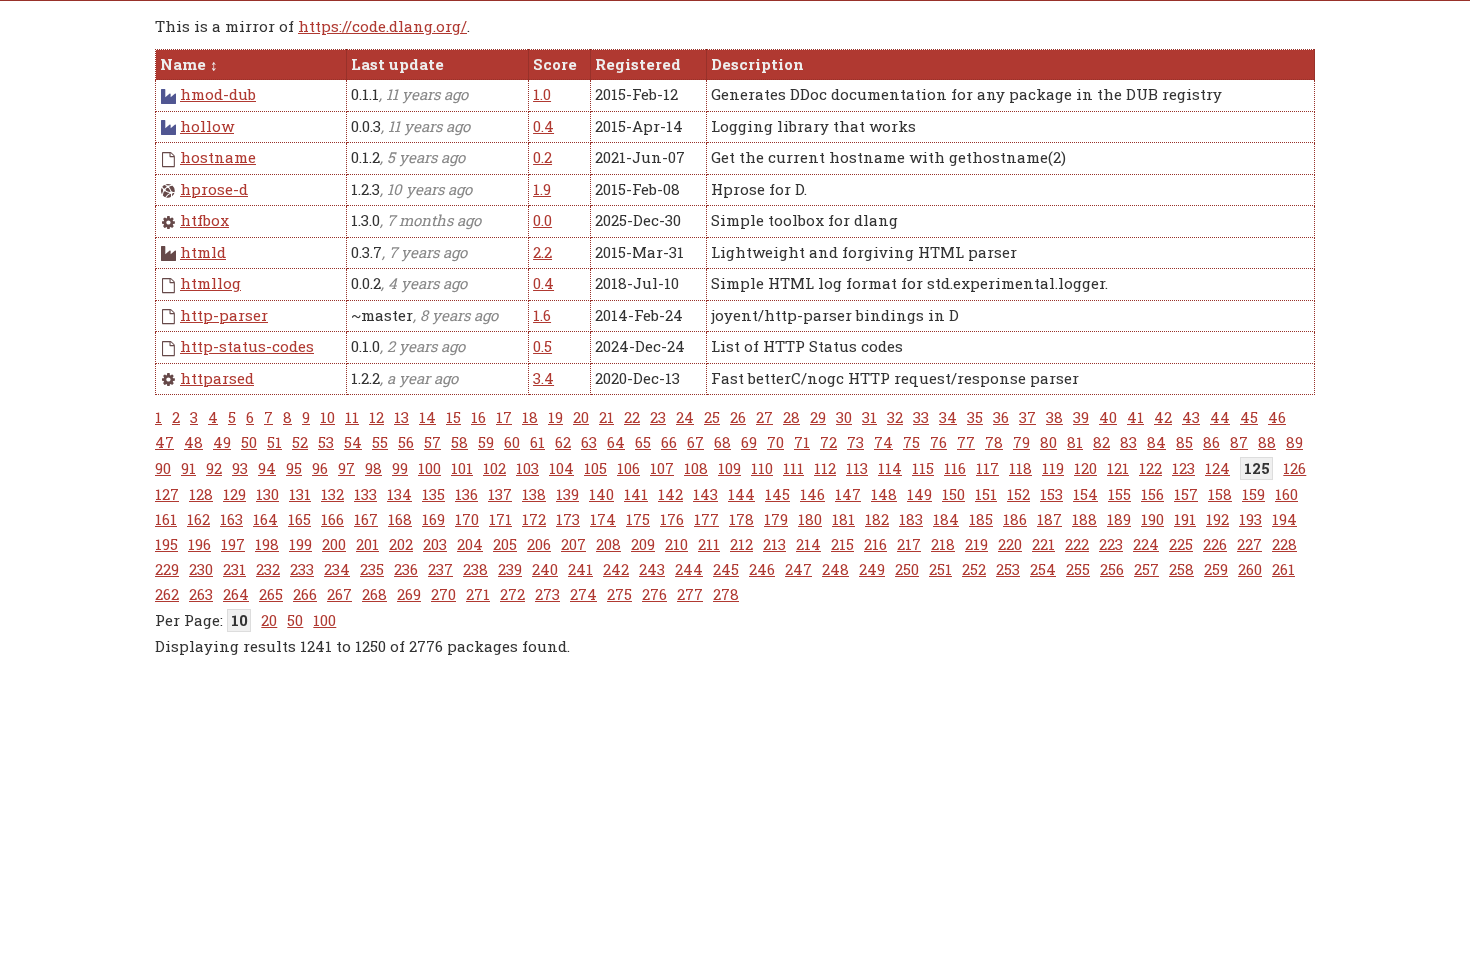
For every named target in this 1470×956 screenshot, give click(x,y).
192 (1217, 519)
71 (802, 442)
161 (166, 519)
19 (555, 417)
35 (975, 417)
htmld (203, 252)
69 (749, 442)
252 (974, 569)
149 (919, 494)
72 (828, 442)
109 (729, 468)
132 (332, 494)
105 (595, 468)
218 (943, 544)
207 (573, 544)
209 (643, 544)
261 (1283, 569)
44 (1220, 417)
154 (1085, 494)
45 (1249, 417)
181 (843, 519)
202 (401, 544)
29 (818, 417)
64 (616, 442)
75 (911, 442)
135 (433, 494)
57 (432, 442)
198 (267, 544)
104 (561, 468)
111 (793, 468)
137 (500, 494)
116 (955, 468)
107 (662, 468)
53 (326, 442)
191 (1185, 519)
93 (240, 468)
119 (1053, 468)
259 (1216, 569)
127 (167, 494)
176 (672, 519)
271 (478, 594)
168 (400, 519)
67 (695, 442)
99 (400, 468)
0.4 (543, 126)
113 (857, 468)
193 (1250, 519)
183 (911, 519)
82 (1101, 442)
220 (1010, 544)
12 (376, 417)
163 (231, 519)
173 (568, 519)
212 (741, 544)
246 (762, 569)
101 (462, 468)
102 (494, 468)
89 (1294, 442)
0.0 (542, 220)
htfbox (204, 220)
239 (510, 569)
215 (842, 544)
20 (581, 417)
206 (539, 544)
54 (353, 442)
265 (271, 594)
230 (201, 569)
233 (302, 569)
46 (1277, 417)
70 (775, 442)
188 (1084, 519)
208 (608, 544)
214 (808, 544)
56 (406, 442)
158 (1220, 494)
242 (616, 569)
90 (163, 468)
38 (1054, 417)
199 (300, 544)
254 (1043, 569)
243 (652, 569)
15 (453, 417)
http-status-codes (247, 346)
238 (475, 569)
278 (726, 594)
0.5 (542, 346)
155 (1119, 494)
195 (166, 544)
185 (981, 519)
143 (705, 494)
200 (334, 544)
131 (300, 494)
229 (167, 569)
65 (643, 442)
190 (1152, 519)
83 (1128, 442)
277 (690, 594)
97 (346, 468)
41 (1135, 417)
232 (268, 569)
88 (1267, 442)
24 (685, 417)
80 (1048, 442)
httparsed (217, 378)
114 (890, 468)
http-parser (224, 315)
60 (512, 442)
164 (265, 519)
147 (848, 494)
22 (632, 417)
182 (877, 519)
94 (267, 468)
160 (1286, 494)
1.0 (542, 94)
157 (1186, 494)
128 (201, 494)
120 (1085, 468)
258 (1181, 569)
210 (676, 544)
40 (1108, 417)
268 (374, 594)
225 (1181, 544)
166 (332, 519)
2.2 (542, 252)
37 (1027, 417)
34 (948, 417)
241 (580, 569)
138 (534, 494)
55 (380, 442)
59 (486, 442)
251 (940, 569)
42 (1163, 417)
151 (986, 494)
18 (530, 417)
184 (946, 519)
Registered (638, 64)
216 (875, 544)
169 (433, 519)
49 (222, 442)
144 (741, 494)
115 (923, 468)
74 (883, 442)
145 (777, 494)
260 (1250, 569)
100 (429, 468)
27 (764, 417)
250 (907, 569)
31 (869, 417)
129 (234, 494)
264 (236, 594)
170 (467, 519)
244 (689, 569)
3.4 (543, 378)
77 (966, 442)
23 (658, 417)
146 (812, 494)
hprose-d (214, 189)
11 (352, 417)
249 (872, 569)
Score (555, 64)
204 (470, 544)
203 (435, 544)
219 (976, 544)
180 (810, 519)
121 (1118, 468)
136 (466, 494)
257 (1146, 569)
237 (440, 569)
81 (1075, 442)
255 (1078, 569)
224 (1146, 544)
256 (1112, 569)
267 (339, 594)
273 (547, 594)
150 (953, 494)
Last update (397, 64)
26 (738, 417)
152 (1018, 494)
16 (478, 417)
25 (712, 417)
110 (762, 468)
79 (1021, 442)
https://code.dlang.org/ (382, 26)
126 (1294, 468)
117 (987, 468)
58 (459, 442)
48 (193, 442)
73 (855, 442)
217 (909, 544)
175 (638, 519)
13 (401, 417)
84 (1156, 442)
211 (709, 544)
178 (741, 519)
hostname (218, 157)
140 (601, 494)
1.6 (542, 315)
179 (776, 519)
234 (337, 569)
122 (1150, 468)
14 (427, 417)
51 (274, 442)
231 (234, 569)
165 (299, 519)
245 (726, 569)
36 (1001, 417)
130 (267, 494)
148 (884, 494)
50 (249, 442)
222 (1077, 544)
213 (774, 544)
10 (327, 417)
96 (320, 468)
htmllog (210, 283)
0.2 (542, 157)
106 (628, 468)
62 (563, 442)
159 (1253, 494)
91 (188, 468)
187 (1049, 519)
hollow (207, 126)
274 (583, 594)
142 (670, 494)
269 (409, 594)
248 (835, 569)
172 (534, 519)
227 (1249, 544)
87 (1239, 442)
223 (1111, 544)
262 (167, 594)
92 (214, 468)
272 (512, 594)
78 (994, 442)
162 (198, 519)
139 (567, 494)
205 (505, 544)
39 (1081, 417)
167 (366, 519)
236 (406, 569)
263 (201, 594)
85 (1184, 442)
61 (537, 442)
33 (921, 417)
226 (1215, 544)
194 (1284, 519)
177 (706, 519)
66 (669, 442)
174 (603, 519)
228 (1284, 544)
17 (504, 417)
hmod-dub (218, 94)
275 (619, 594)
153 (1051, 494)
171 (500, 519)
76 (938, 442)
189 (1119, 519)
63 (589, 442)
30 (844, 417)
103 (527, 468)
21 (606, 417)
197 (233, 544)
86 (1211, 442)
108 (696, 468)
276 (654, 594)
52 (300, 442)
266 (305, 594)
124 (1217, 468)
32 (895, 417)
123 (1183, 468)
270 (443, 594)
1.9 (542, 189)
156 (1152, 494)
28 (791, 417)
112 (825, 468)
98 (373, 468)
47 (164, 442)
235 (372, 569)
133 (365, 494)
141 (636, 494)
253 (1008, 569)
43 (1191, 417)
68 (722, 442)
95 (294, 468)
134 (399, 494)
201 (367, 544)
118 (1020, 468)
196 (199, 544)
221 (1043, 544)
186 (1015, 519)
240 (545, 569)
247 (798, 569)
